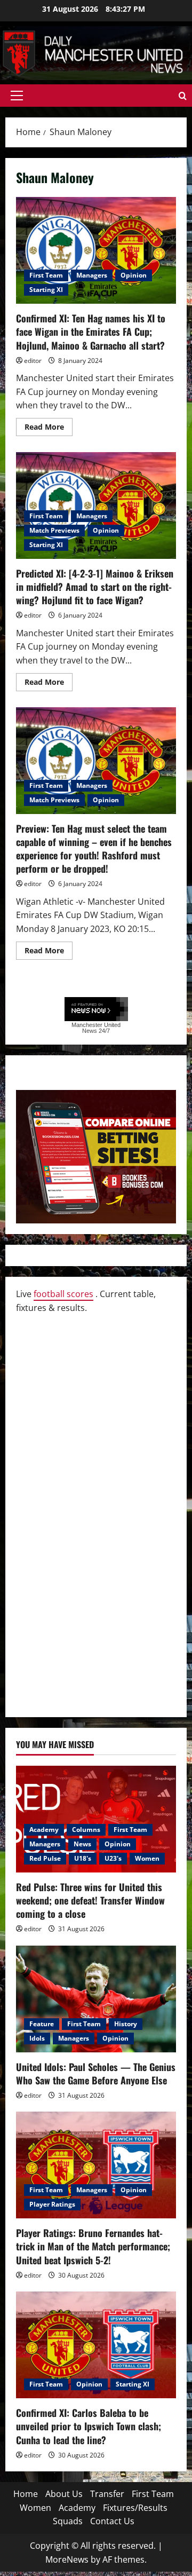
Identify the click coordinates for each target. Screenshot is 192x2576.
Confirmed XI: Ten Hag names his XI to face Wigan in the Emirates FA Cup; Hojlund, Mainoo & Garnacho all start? (96, 250)
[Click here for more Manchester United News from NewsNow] (96, 1010)
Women (147, 1858)
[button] (17, 96)
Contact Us (112, 2521)
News (82, 1844)
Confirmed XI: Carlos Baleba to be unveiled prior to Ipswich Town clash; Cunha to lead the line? (89, 2426)
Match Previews (54, 530)
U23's (113, 1858)
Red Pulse (45, 1858)
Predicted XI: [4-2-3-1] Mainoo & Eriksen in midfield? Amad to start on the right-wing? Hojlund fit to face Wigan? (96, 505)
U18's (83, 1858)
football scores (63, 1294)
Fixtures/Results (135, 2508)
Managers (92, 275)
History (126, 2024)
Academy (44, 1830)
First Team (46, 275)
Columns (86, 1830)
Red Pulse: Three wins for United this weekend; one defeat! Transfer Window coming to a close (90, 1900)
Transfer (107, 2494)
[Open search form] (183, 96)
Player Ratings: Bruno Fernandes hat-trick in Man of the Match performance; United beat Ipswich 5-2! (93, 2246)
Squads (68, 2521)
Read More (49, 429)
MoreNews (67, 2559)
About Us (64, 2494)
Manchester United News (96, 1028)
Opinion (134, 275)
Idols (37, 2038)
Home (26, 2494)
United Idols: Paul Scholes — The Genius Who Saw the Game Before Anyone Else (96, 2073)
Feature (42, 2024)
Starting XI (46, 290)
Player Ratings (52, 2204)
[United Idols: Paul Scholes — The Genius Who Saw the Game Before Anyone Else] (96, 1999)
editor (33, 361)
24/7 (103, 1031)
